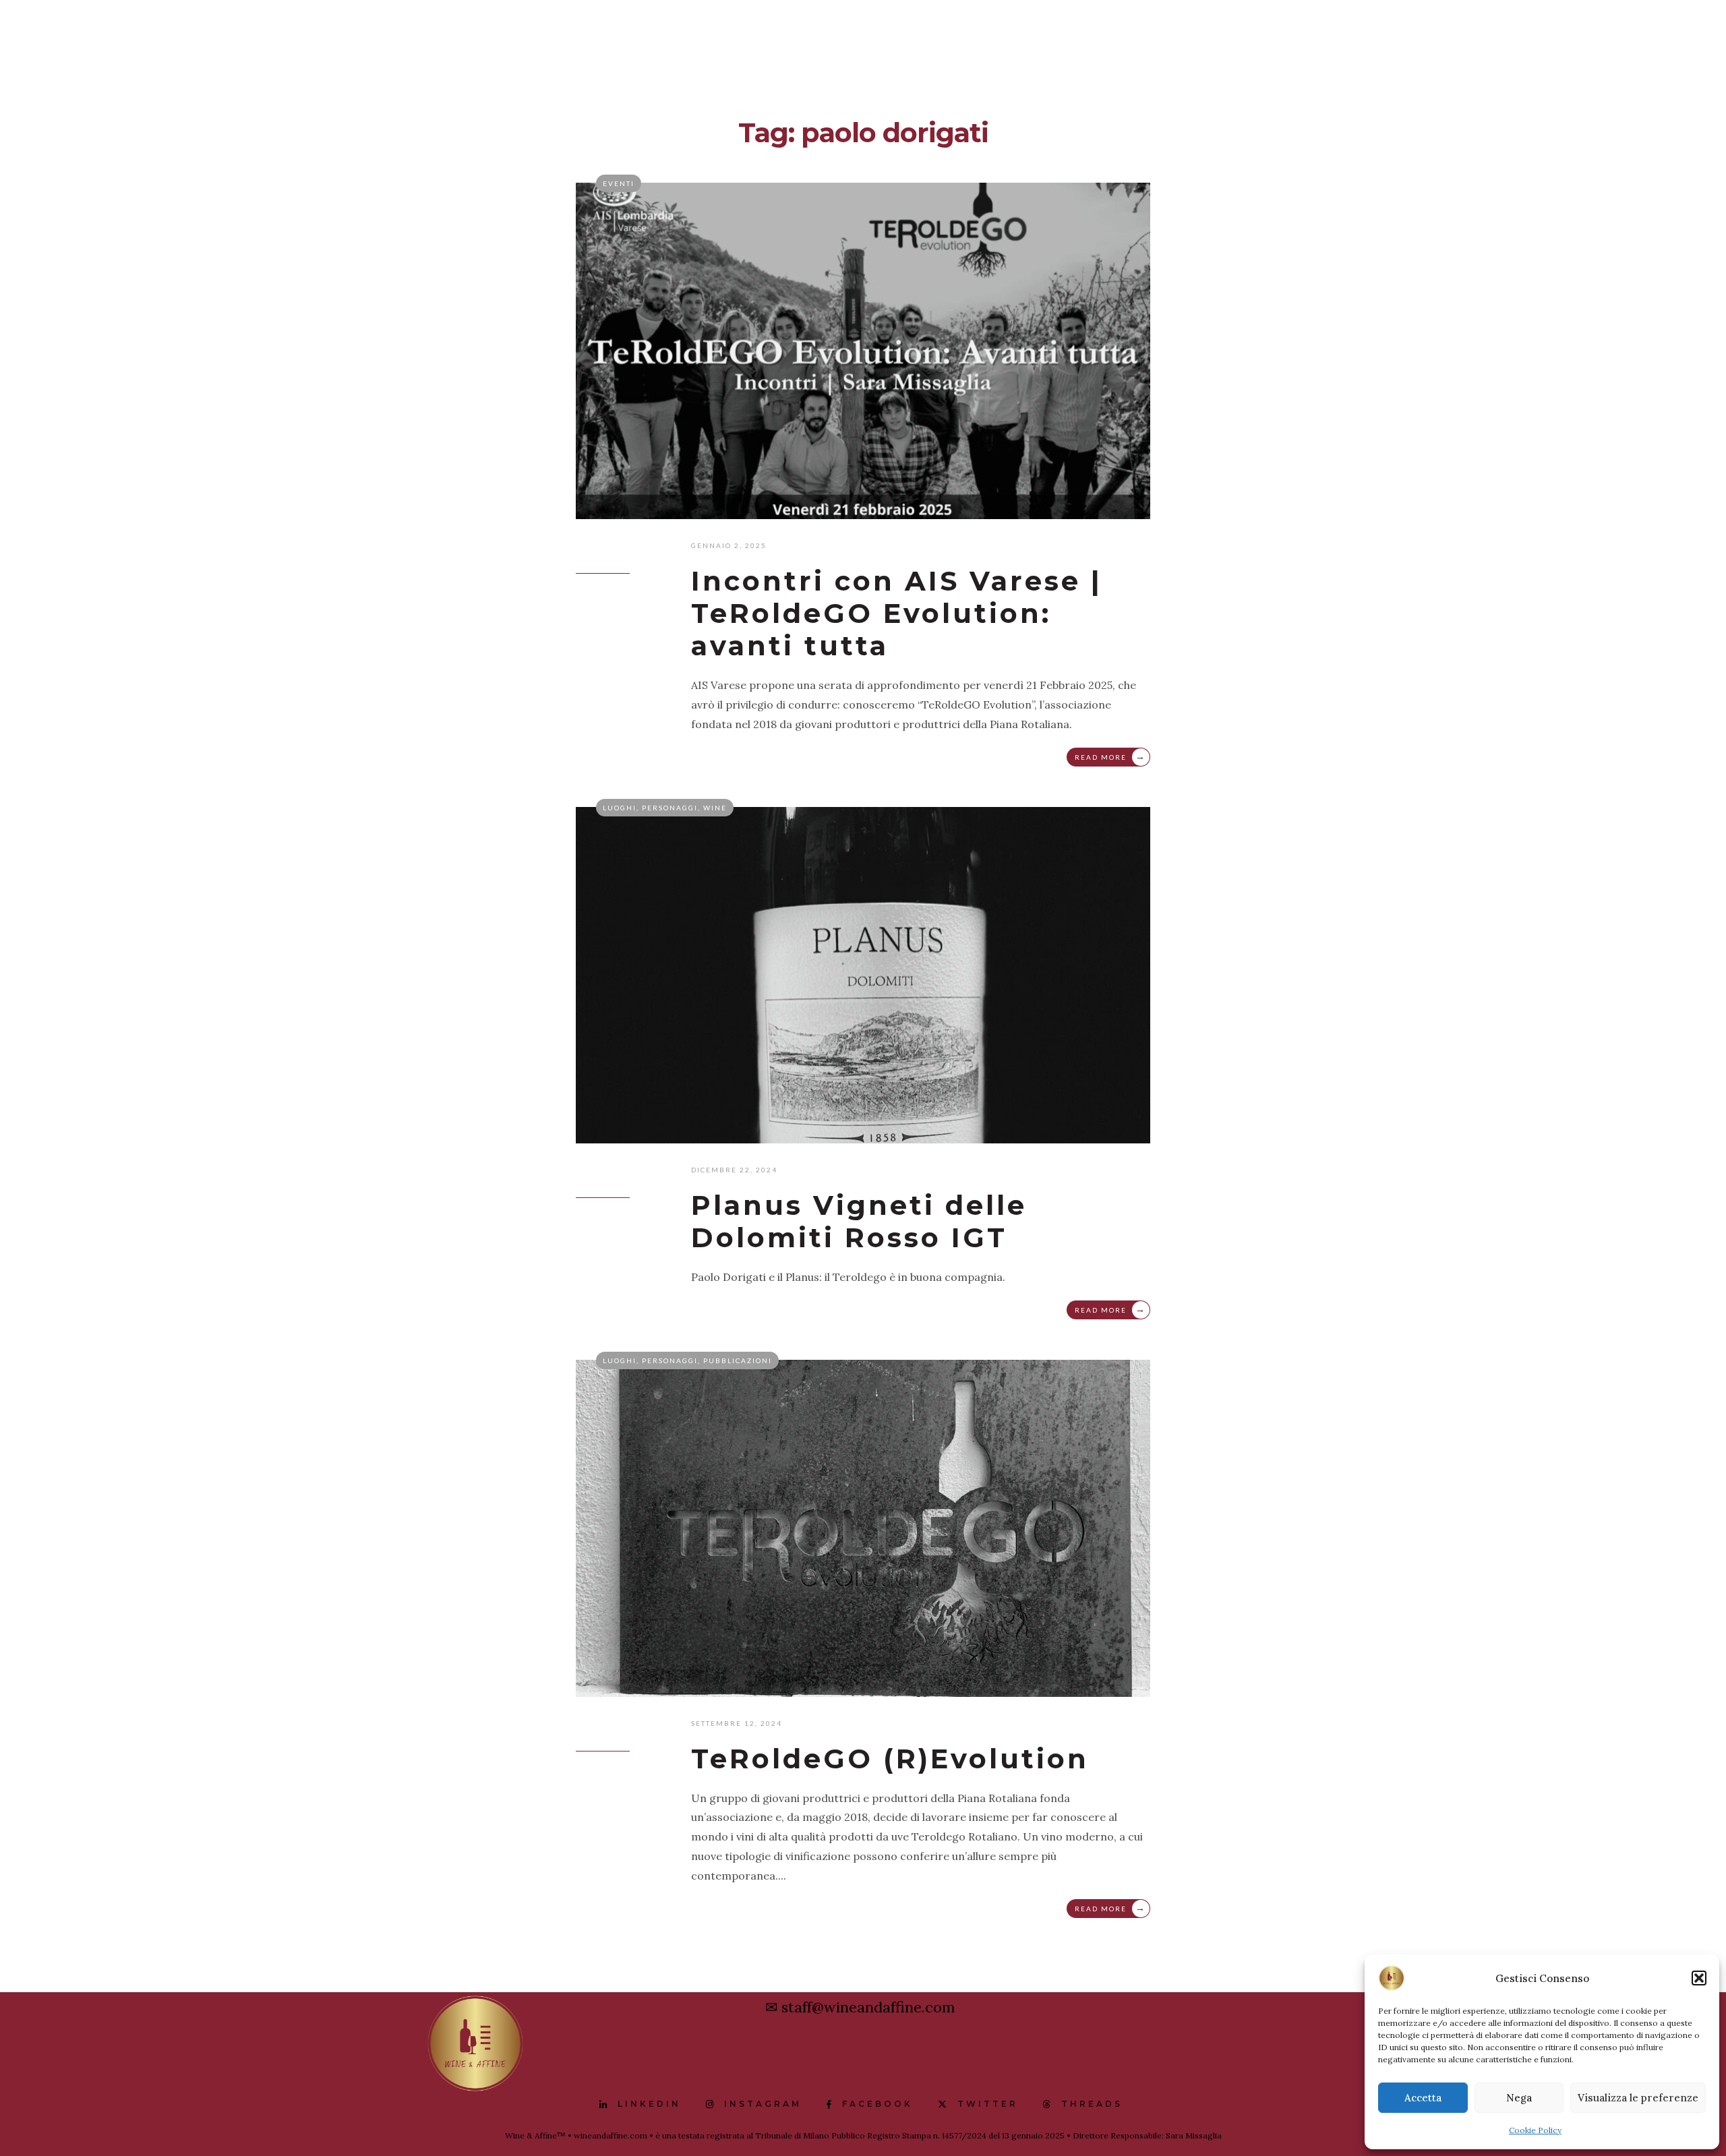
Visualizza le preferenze (1638, 2098)
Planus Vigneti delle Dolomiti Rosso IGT (859, 1221)
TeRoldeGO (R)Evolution (890, 1759)
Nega (1519, 2098)
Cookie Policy (1535, 2130)
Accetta (1423, 2098)
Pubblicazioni (738, 1360)
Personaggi (670, 808)
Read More (1110, 756)
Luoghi (620, 808)
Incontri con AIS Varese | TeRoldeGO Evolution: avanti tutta (897, 613)
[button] (1699, 1978)
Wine (715, 808)
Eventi (619, 183)
